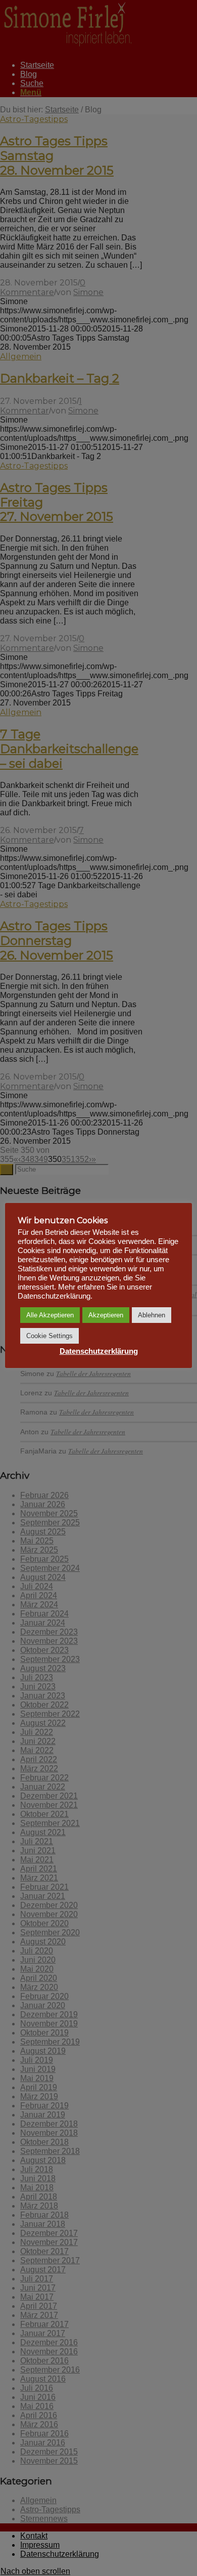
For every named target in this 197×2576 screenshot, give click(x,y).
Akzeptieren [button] (106, 1315)
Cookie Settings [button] (50, 1336)
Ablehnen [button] (152, 1315)
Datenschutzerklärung (99, 1351)
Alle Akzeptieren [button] (50, 1315)
